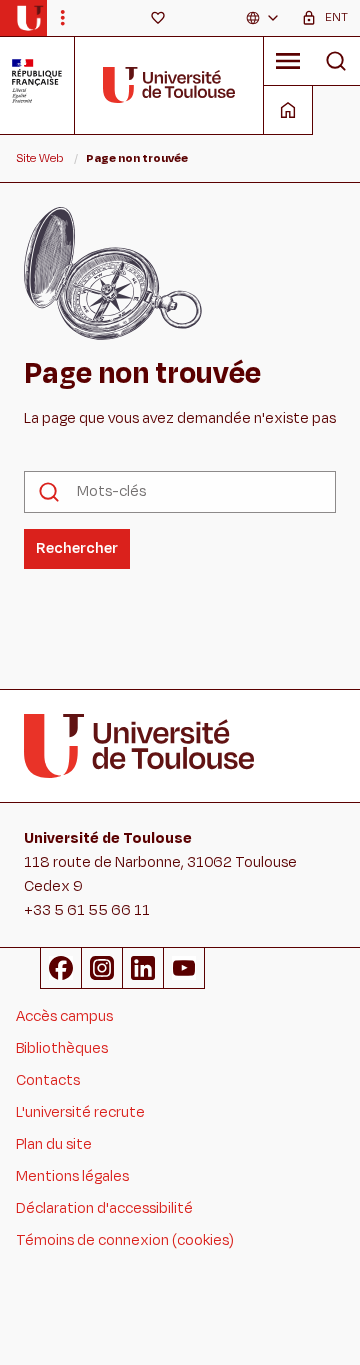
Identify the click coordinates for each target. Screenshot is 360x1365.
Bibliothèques (62, 1048)
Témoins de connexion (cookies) (125, 1240)
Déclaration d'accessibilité (104, 1208)
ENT (336, 17)
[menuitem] (263, 18)
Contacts (48, 1080)
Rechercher (77, 548)
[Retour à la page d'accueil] (29, 18)
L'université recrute (80, 1112)
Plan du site (54, 1144)
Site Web (39, 158)
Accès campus (64, 1016)
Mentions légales (72, 1176)
